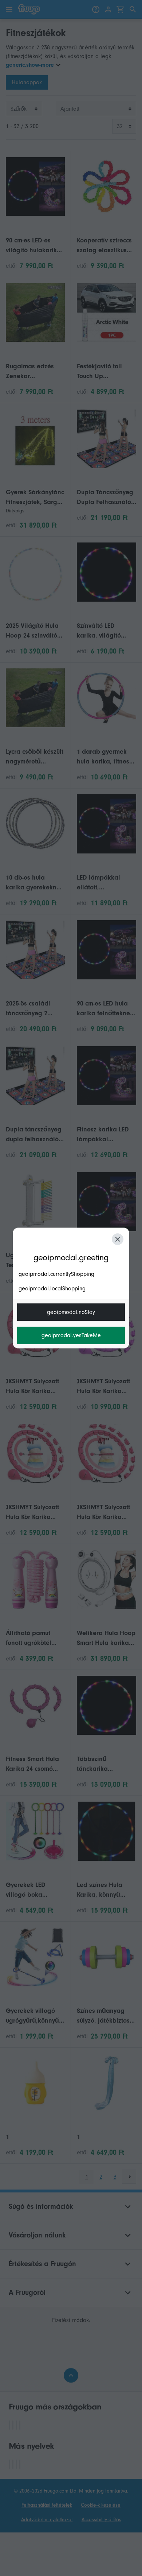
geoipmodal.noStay (71, 1312)
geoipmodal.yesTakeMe (71, 1335)
